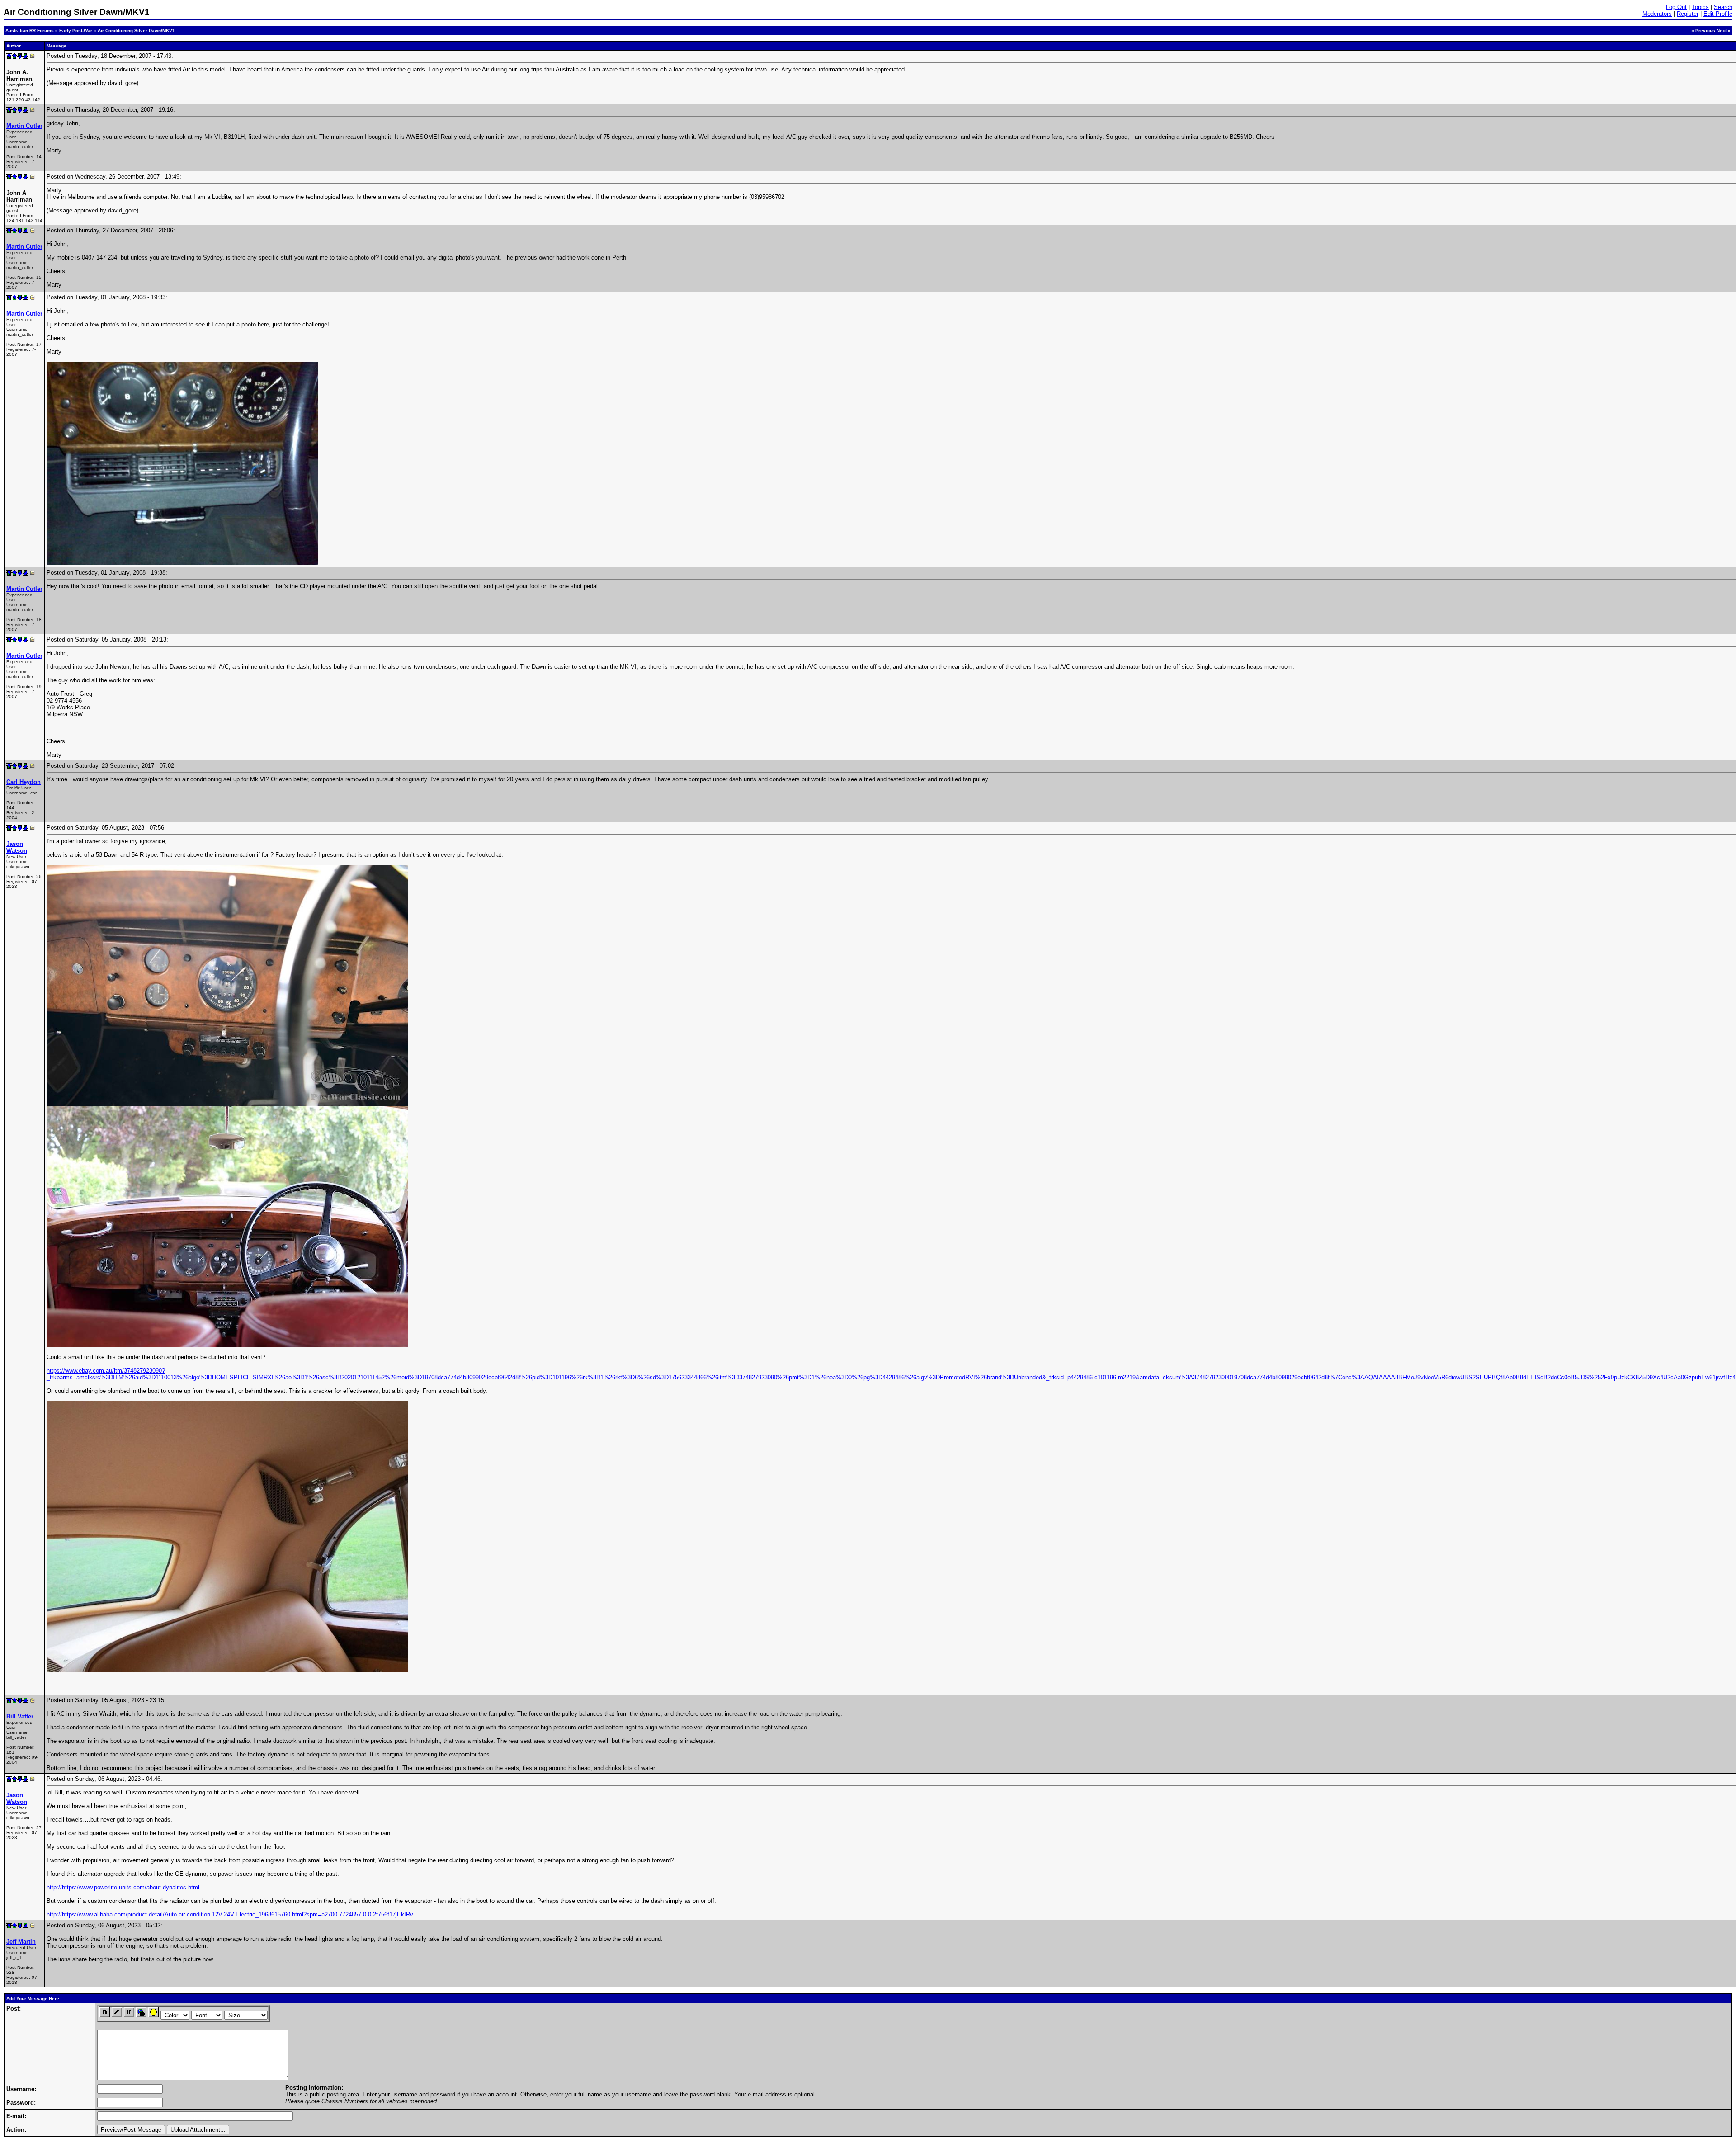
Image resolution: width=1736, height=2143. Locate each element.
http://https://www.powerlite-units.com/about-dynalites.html (123, 1887)
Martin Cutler (24, 126)
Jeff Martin (21, 1942)
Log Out (1676, 7)
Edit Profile (1718, 14)
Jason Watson (17, 847)
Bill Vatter (20, 1716)
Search (1723, 7)
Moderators (1657, 14)
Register (1688, 14)
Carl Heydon (24, 782)
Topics (1700, 7)
